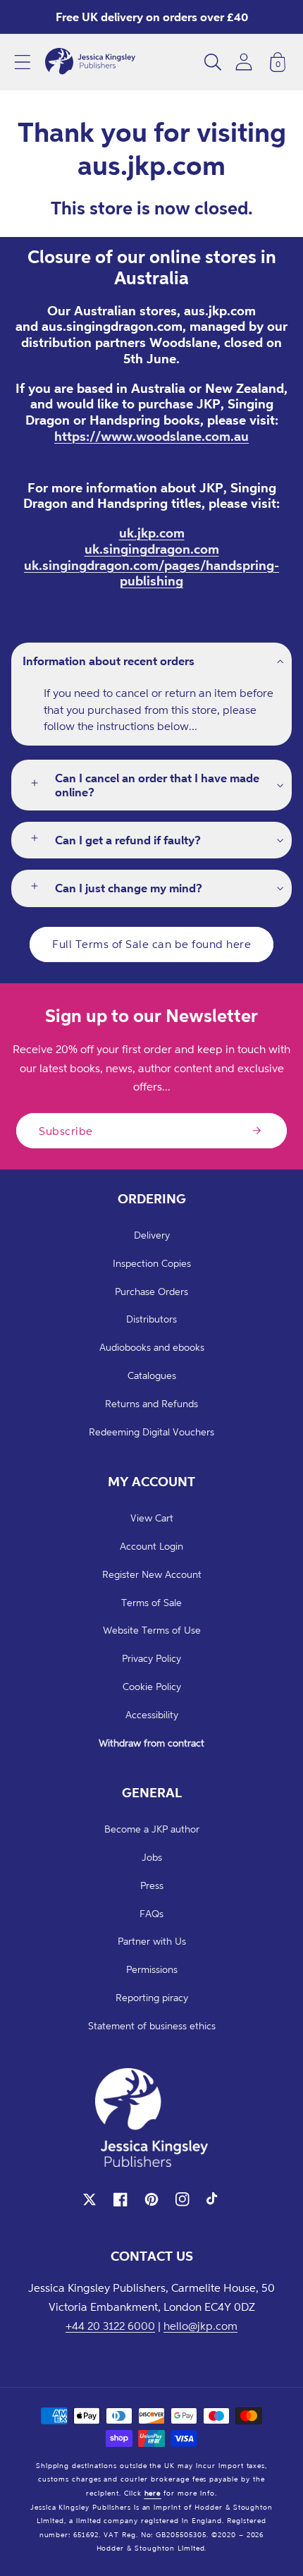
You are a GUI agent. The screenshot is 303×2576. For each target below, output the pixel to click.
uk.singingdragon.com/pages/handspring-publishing (151, 573)
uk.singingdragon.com (152, 549)
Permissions (152, 1969)
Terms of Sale (151, 1602)
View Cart (152, 1518)
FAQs (151, 1913)
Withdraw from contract (151, 1743)
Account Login (151, 1546)
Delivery (152, 1235)
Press (152, 1885)
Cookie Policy (152, 1686)
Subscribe (66, 1131)
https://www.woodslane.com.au (151, 436)
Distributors (151, 1319)
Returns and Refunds (151, 1403)
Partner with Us (152, 1941)
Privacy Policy (151, 1658)
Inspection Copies (152, 1263)
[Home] (90, 62)
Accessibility (152, 1714)
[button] (23, 62)
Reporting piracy (152, 1997)
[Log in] (244, 62)
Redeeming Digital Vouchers (151, 1432)
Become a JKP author (152, 1829)
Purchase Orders (151, 1291)
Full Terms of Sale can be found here (151, 944)
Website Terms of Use (152, 1630)
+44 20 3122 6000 (110, 2326)
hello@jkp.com (200, 2326)
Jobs (152, 1857)
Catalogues (152, 1375)
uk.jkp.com (152, 533)
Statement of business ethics (152, 2025)
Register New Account (152, 1574)
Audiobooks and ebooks (152, 1347)
